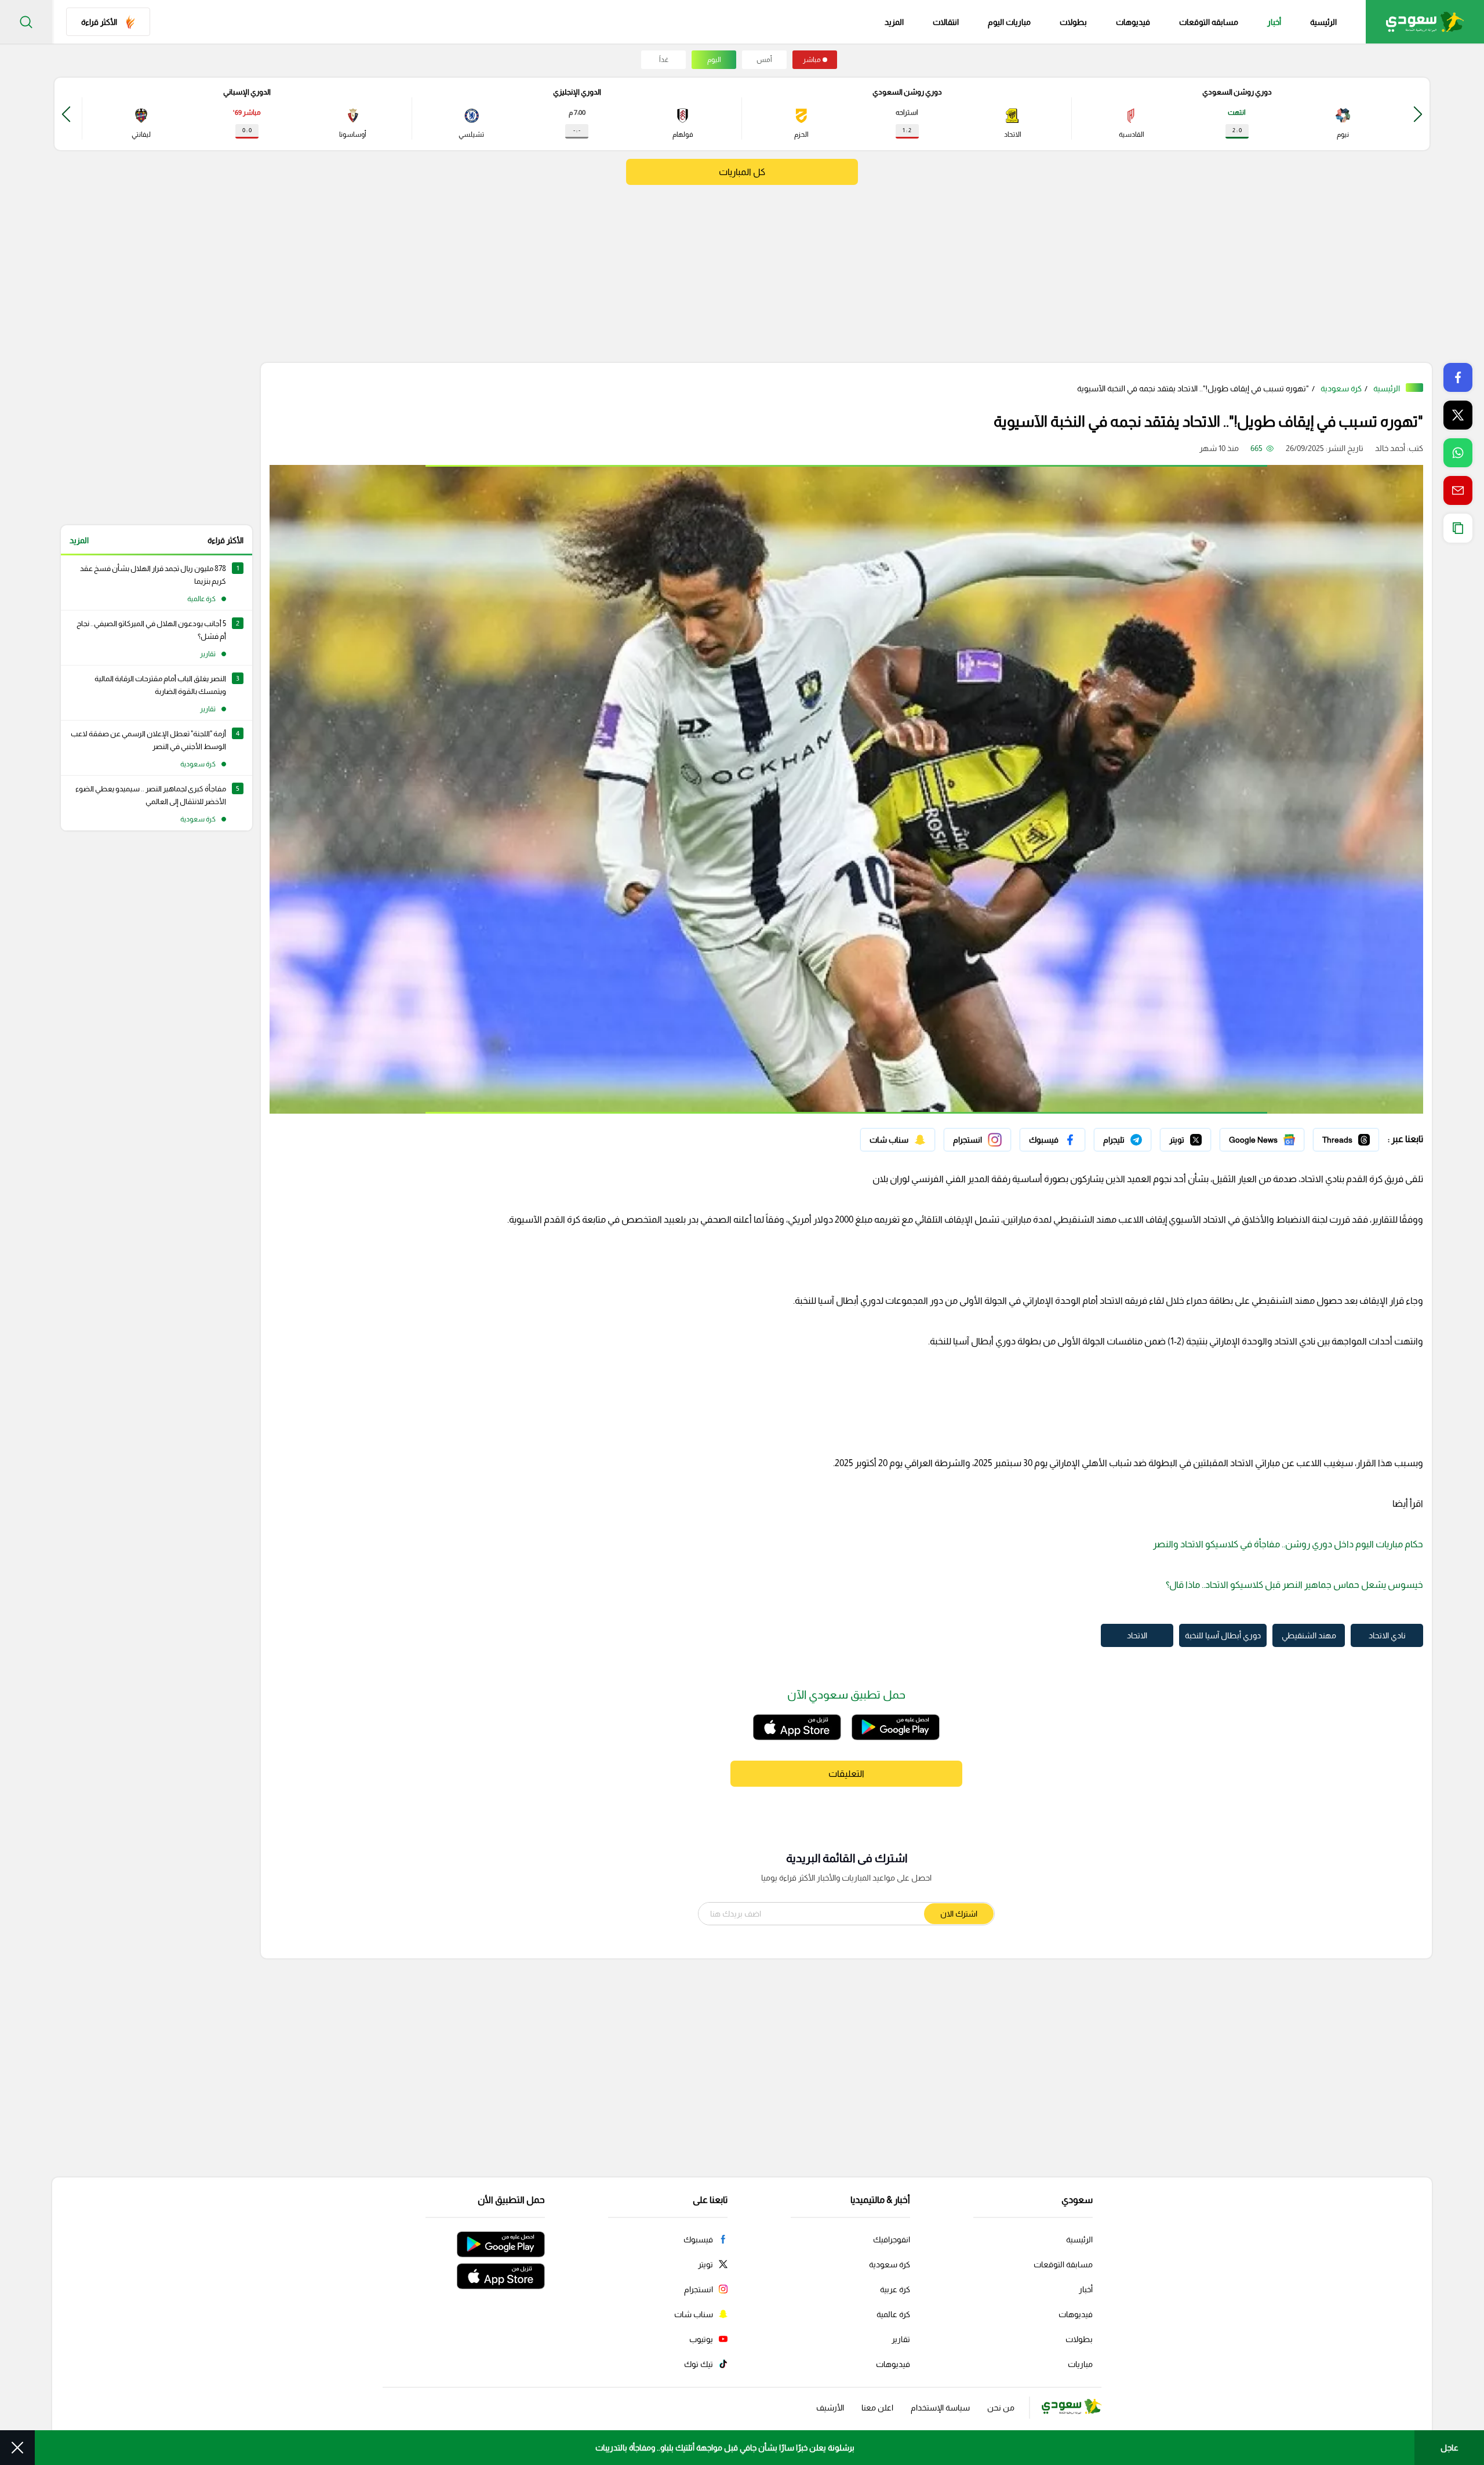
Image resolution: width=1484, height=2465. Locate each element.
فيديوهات (1133, 22)
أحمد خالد (1390, 448)
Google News (1279, 1137)
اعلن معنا (877, 2408)
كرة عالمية (893, 2314)
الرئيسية (1323, 22)
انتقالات (946, 22)
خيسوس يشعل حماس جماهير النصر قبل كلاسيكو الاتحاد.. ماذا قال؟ (1294, 1585)
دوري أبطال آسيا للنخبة (1223, 1635)
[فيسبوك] (1052, 1140)
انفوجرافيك (892, 2239)
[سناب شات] (898, 1140)
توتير (1203, 1137)
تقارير (901, 2339)
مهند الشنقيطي (1309, 1635)
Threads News (1352, 1137)
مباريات (1080, 2364)
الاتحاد (1137, 1635)
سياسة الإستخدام (940, 2408)
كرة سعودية (1341, 388)
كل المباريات (742, 172)
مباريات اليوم (1009, 22)
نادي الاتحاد (1387, 1635)
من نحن (1001, 2408)
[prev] (1418, 114)
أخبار (1274, 22)
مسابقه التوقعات (1209, 22)
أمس (764, 60)
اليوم (714, 60)
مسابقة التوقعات (1063, 2264)
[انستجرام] (977, 1140)
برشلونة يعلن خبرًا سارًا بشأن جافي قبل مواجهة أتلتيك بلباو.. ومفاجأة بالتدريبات (725, 2448)
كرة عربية (895, 2289)
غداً (664, 60)
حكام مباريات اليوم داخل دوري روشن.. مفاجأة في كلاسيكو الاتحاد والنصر (1288, 1544)
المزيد (79, 540)
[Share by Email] (1458, 490)
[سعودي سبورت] (1425, 22)
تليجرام (1140, 1137)
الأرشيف (830, 2408)
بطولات (1073, 22)
